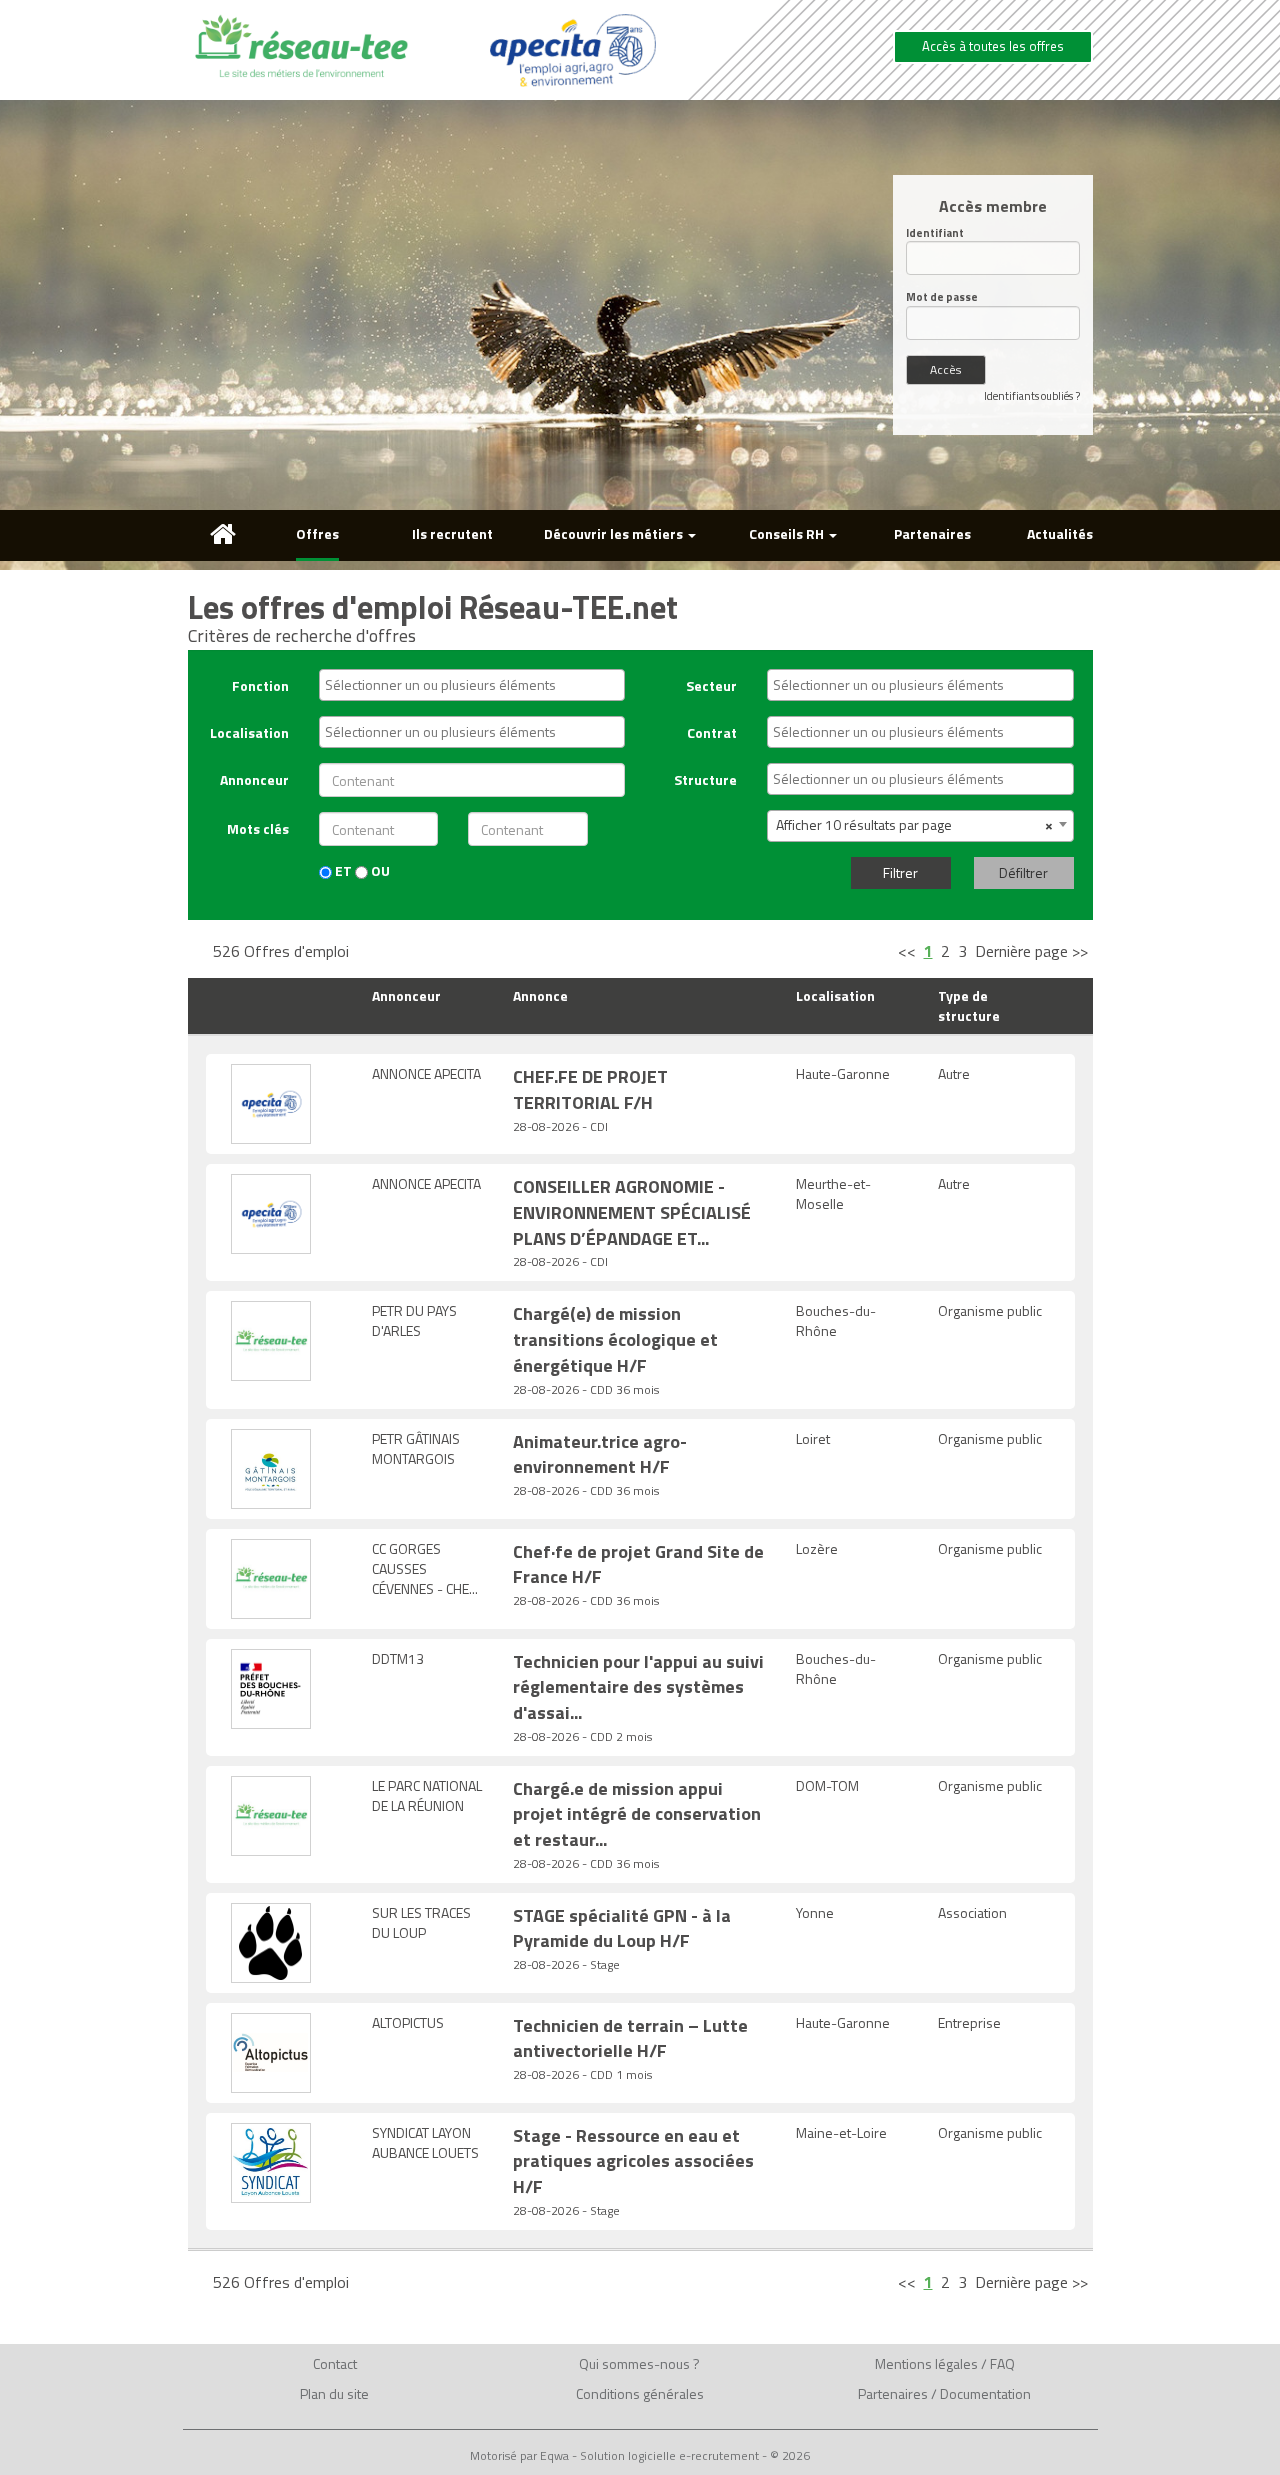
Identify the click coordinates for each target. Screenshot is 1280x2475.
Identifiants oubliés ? (1032, 396)
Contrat (712, 732)
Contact (335, 2363)
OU (379, 871)
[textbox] (477, 685)
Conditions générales (640, 2393)
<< (907, 951)
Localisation (249, 732)
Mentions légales (926, 2363)
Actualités (1060, 533)
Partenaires (932, 533)
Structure (705, 779)
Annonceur (254, 779)
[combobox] (472, 685)
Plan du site (334, 2393)
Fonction (260, 685)
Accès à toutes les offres (993, 46)
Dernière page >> (1031, 951)
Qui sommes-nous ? (639, 2363)
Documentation (985, 2393)
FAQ (1002, 2363)
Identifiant (935, 233)
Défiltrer (1023, 872)
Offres (317, 533)
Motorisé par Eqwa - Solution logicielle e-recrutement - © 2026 (640, 2456)
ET (342, 871)
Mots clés (258, 828)
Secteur (711, 685)
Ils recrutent (452, 533)
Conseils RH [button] (788, 533)
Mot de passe (942, 297)
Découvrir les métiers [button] (615, 533)
